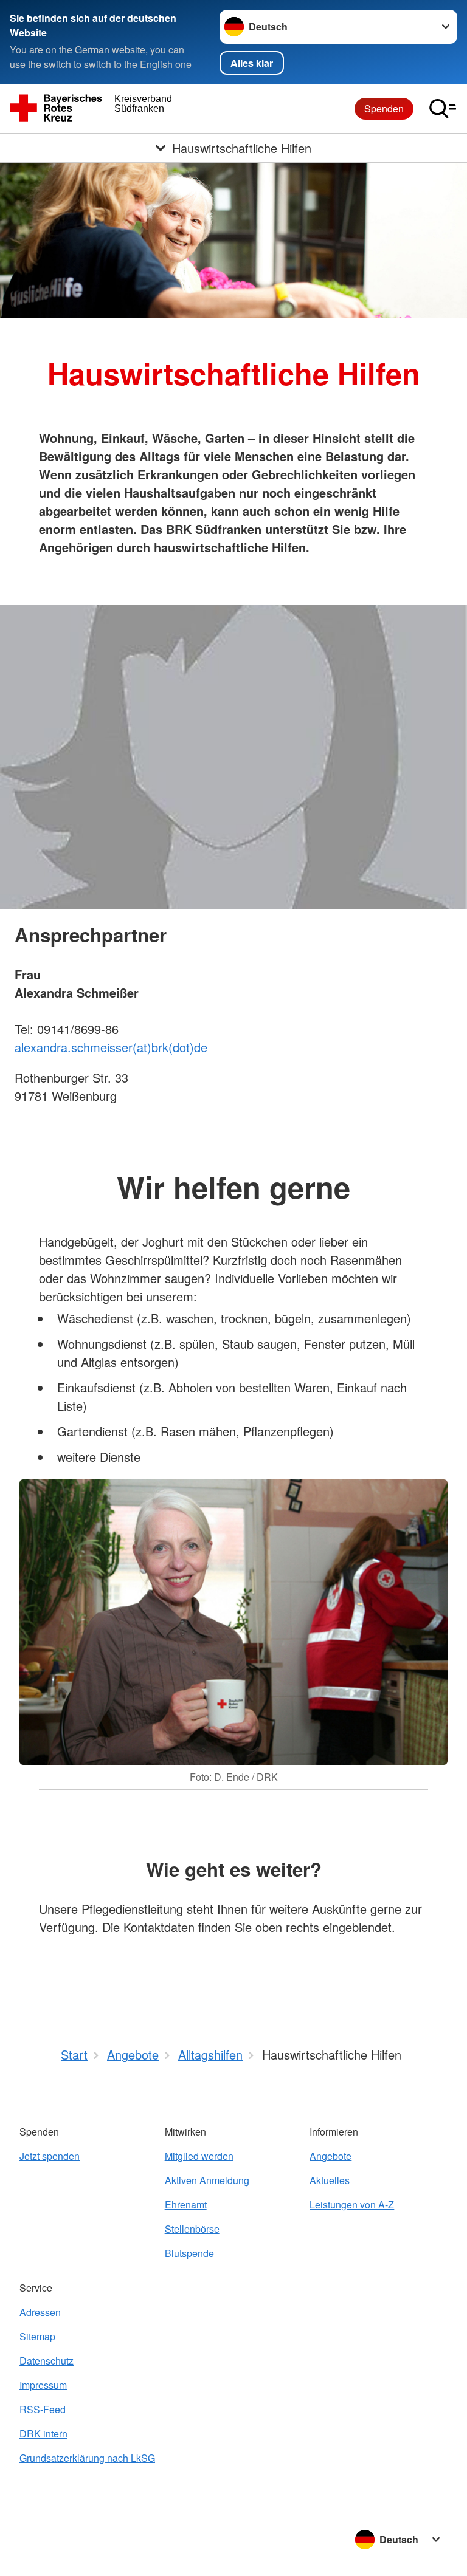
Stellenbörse (192, 2229)
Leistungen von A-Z (352, 2204)
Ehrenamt (186, 2204)
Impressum (43, 2385)
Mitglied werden (199, 2156)
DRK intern (43, 2434)
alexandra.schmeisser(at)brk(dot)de (111, 1047)
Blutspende (189, 2253)
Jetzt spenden (50, 2156)
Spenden (384, 108)
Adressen (40, 2312)
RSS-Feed (43, 2409)
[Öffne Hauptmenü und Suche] (443, 109)
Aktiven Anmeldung (207, 2180)
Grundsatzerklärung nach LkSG (87, 2458)
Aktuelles (330, 2180)
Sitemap (37, 2336)
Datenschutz (47, 2361)
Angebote (330, 2156)
